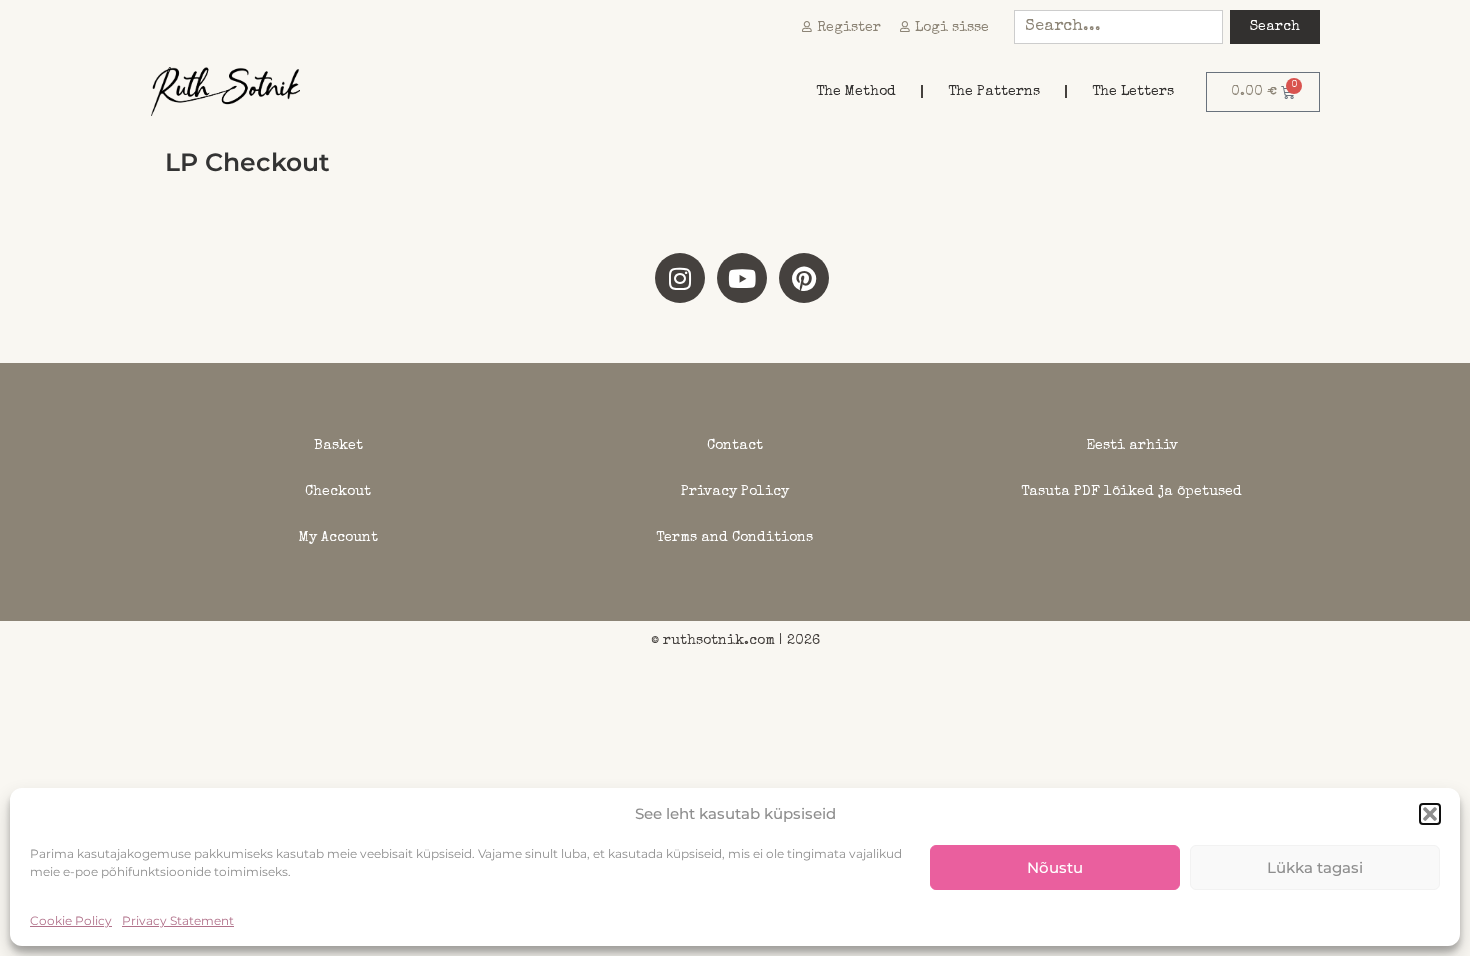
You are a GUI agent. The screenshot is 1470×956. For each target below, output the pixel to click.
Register (849, 28)
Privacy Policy (735, 492)
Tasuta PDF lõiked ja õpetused (1131, 492)
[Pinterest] (804, 278)
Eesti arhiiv (1132, 446)
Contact (735, 446)
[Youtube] (742, 278)
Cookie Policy (71, 920)
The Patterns (994, 92)
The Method (856, 92)
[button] (1430, 814)
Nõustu (1055, 867)
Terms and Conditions (734, 538)
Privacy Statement (178, 920)
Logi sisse (952, 28)
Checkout (338, 492)
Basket (338, 446)
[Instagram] (680, 278)
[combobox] (1118, 27)
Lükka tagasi (1315, 867)
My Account (338, 538)
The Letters (1133, 92)
